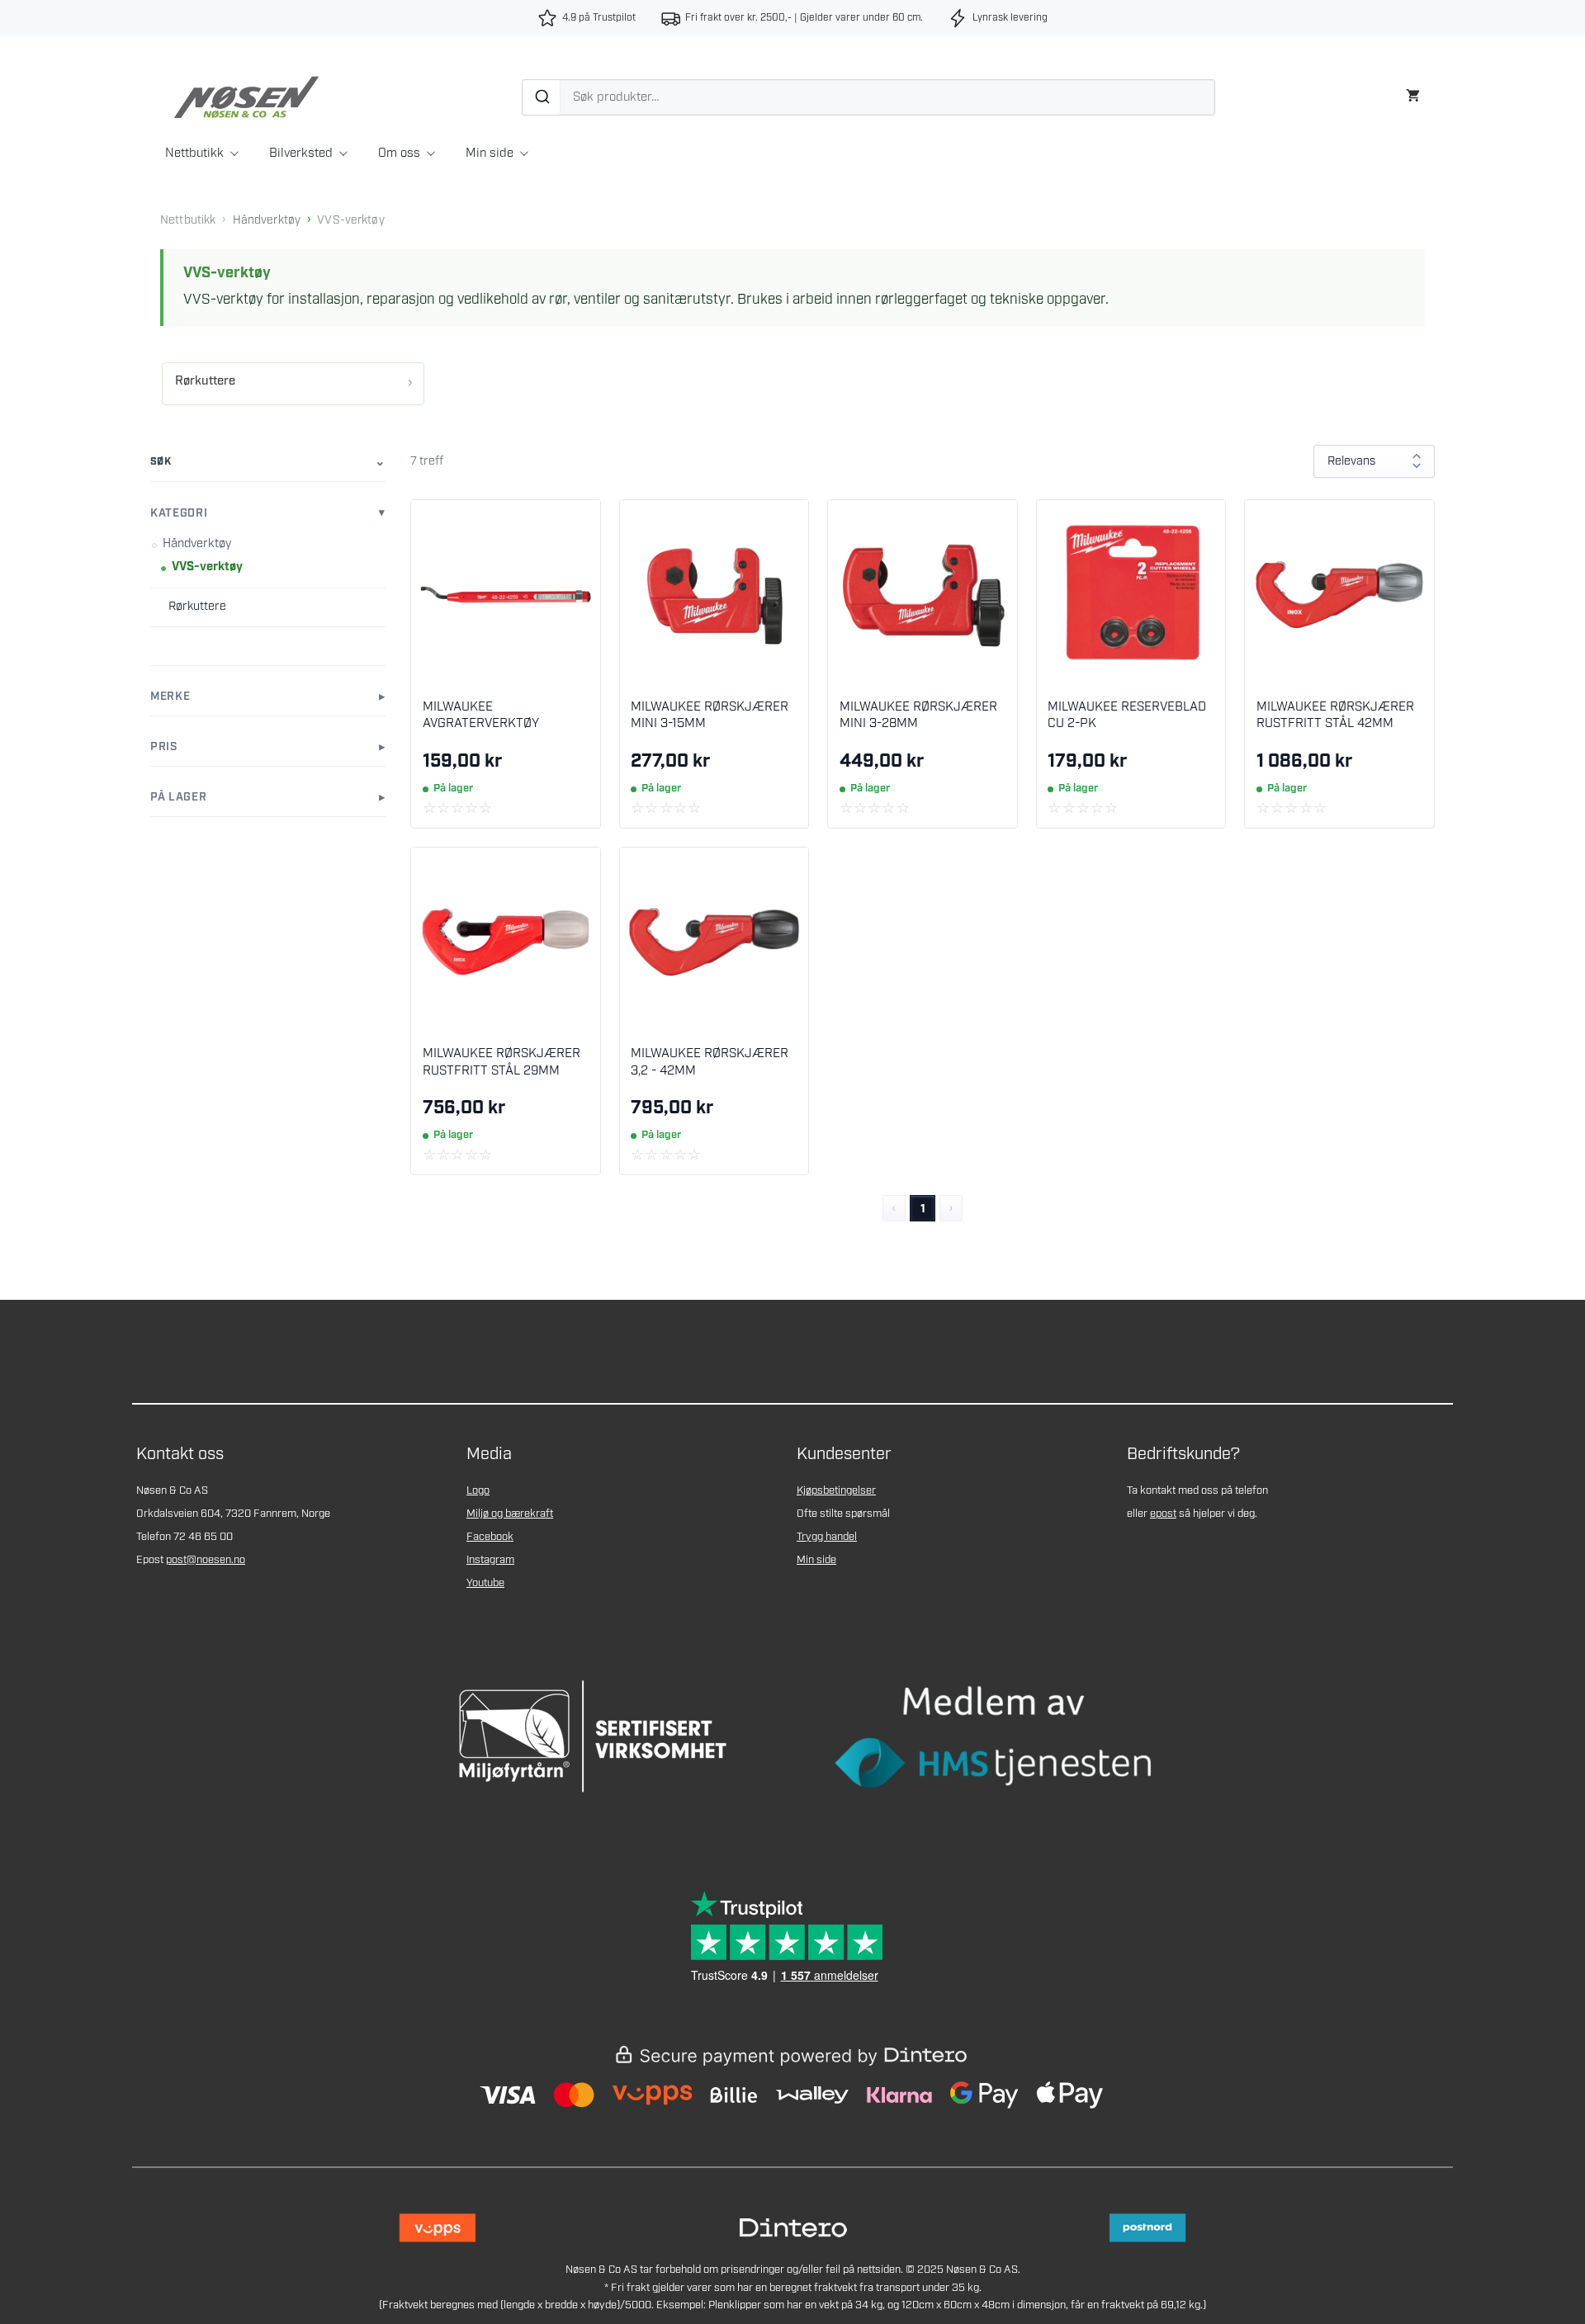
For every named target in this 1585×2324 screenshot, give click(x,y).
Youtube (485, 1583)
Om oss (399, 154)
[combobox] (868, 97)
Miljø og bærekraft (510, 1514)
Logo (478, 1491)
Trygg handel (827, 1537)
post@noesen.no (206, 1560)
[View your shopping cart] (1413, 94)
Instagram (490, 1560)
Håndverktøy (267, 220)
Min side (490, 154)
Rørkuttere (205, 381)
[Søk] (542, 97)
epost (1163, 1514)
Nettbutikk (194, 154)
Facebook (490, 1537)
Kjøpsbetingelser (836, 1491)
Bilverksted (301, 154)
